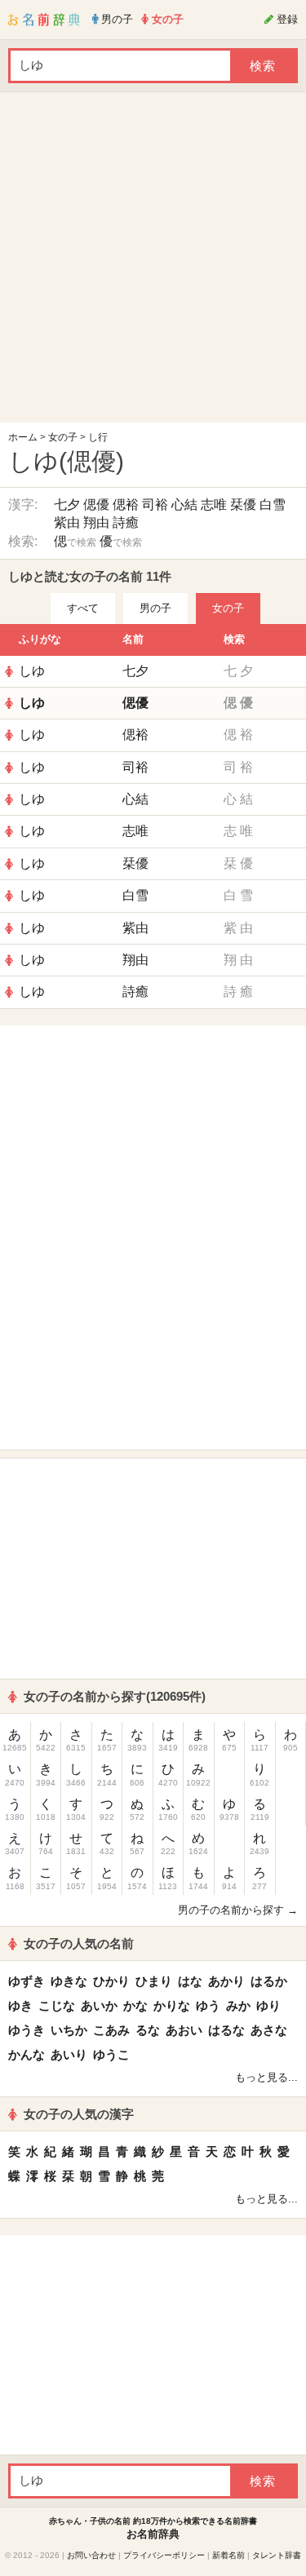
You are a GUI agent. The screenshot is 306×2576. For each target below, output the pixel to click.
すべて (83, 608)
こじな (57, 2005)
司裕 (155, 505)
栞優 (243, 505)
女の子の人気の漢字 (79, 2114)
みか (238, 2005)
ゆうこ (111, 2054)
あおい (184, 2030)
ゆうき (27, 2030)
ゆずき (27, 1981)
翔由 (96, 522)
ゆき (20, 2005)
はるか (269, 1981)
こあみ (111, 2030)
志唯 (214, 505)
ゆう (208, 2005)
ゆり (268, 2005)
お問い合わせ (91, 2555)
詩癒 (126, 522)
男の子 (155, 608)
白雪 (273, 505)
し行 (98, 437)
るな (148, 2030)
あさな (269, 2030)
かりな (172, 2005)
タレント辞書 (277, 2555)
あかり (226, 1981)
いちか (69, 2030)
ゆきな (69, 1981)
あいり (69, 2054)
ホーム (23, 437)
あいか (99, 2005)
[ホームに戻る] (44, 20)
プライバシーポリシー (164, 2555)
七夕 (67, 505)
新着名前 (228, 2555)
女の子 (63, 437)
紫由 (67, 522)
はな (190, 1981)
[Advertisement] (153, 261)
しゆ (32, 671)
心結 (184, 505)
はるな (226, 2030)
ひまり (154, 1981)
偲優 (96, 505)
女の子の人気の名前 (79, 1943)
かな (135, 2005)
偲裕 (126, 505)
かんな (27, 2054)
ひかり (111, 1981)
